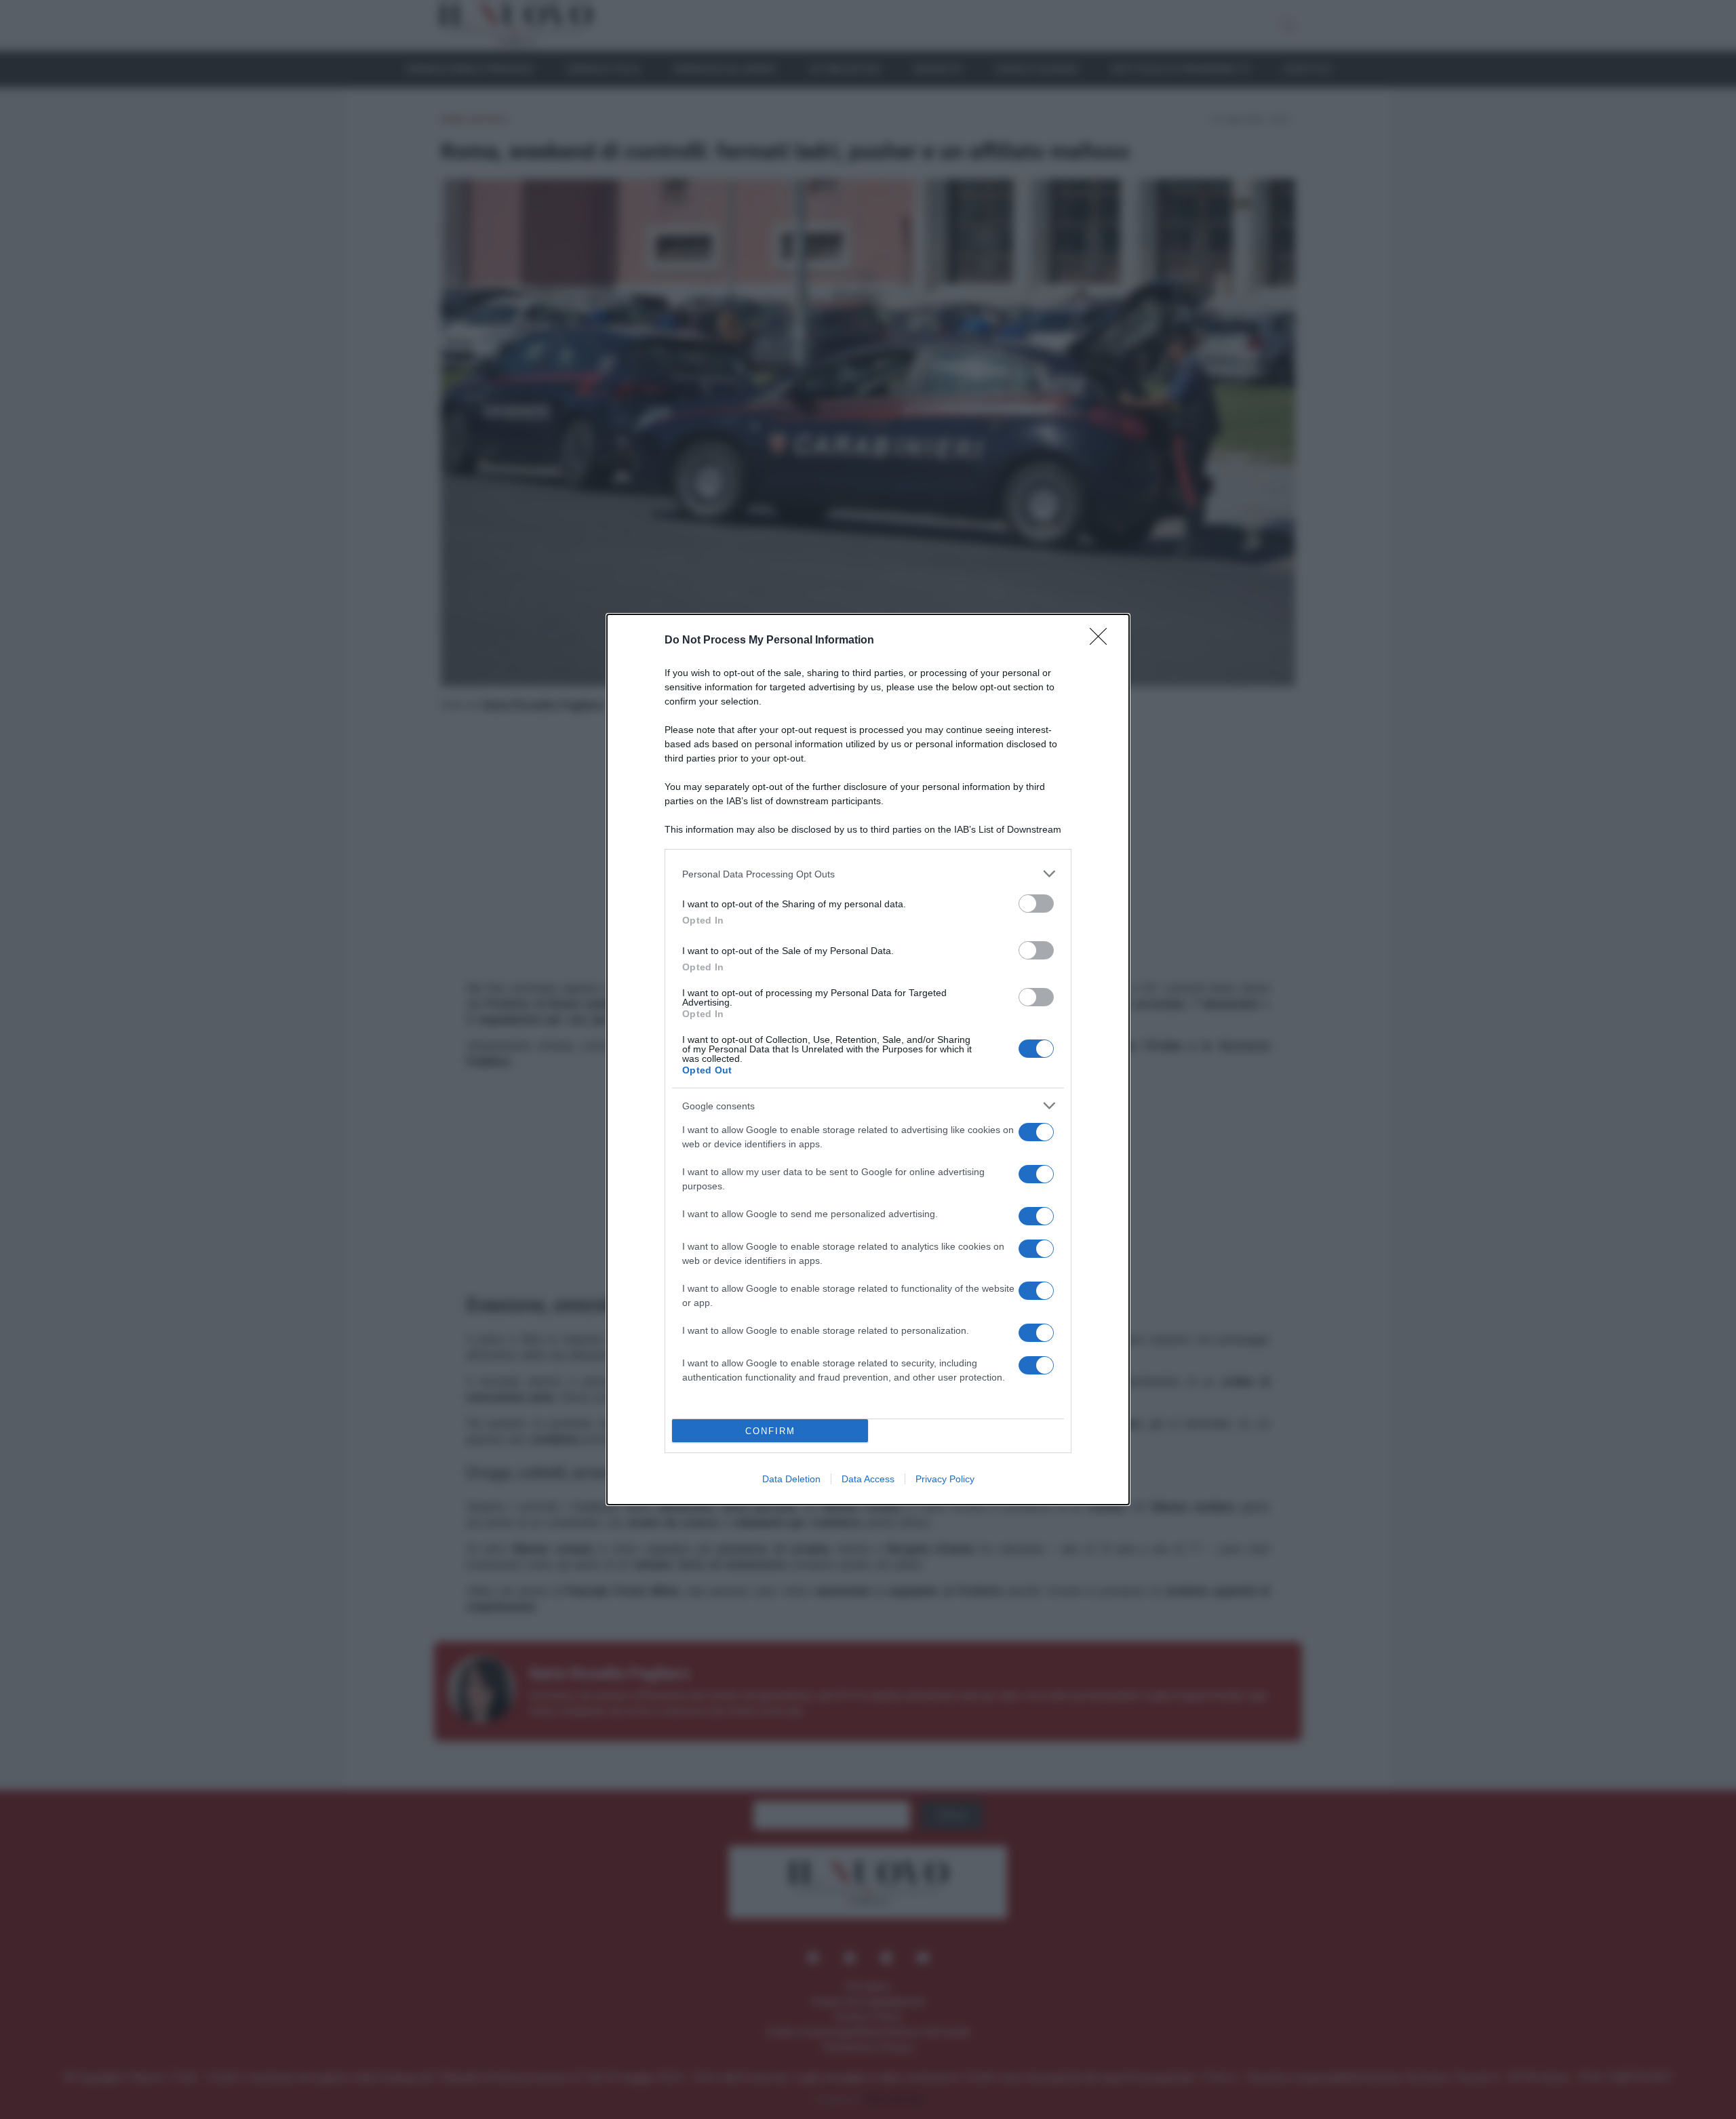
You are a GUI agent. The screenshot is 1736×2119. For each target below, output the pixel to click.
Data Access (868, 1479)
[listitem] (868, 874)
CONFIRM (770, 1431)
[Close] (1103, 641)
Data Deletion (791, 1479)
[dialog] (868, 1059)
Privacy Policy (945, 1479)
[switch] (1036, 904)
